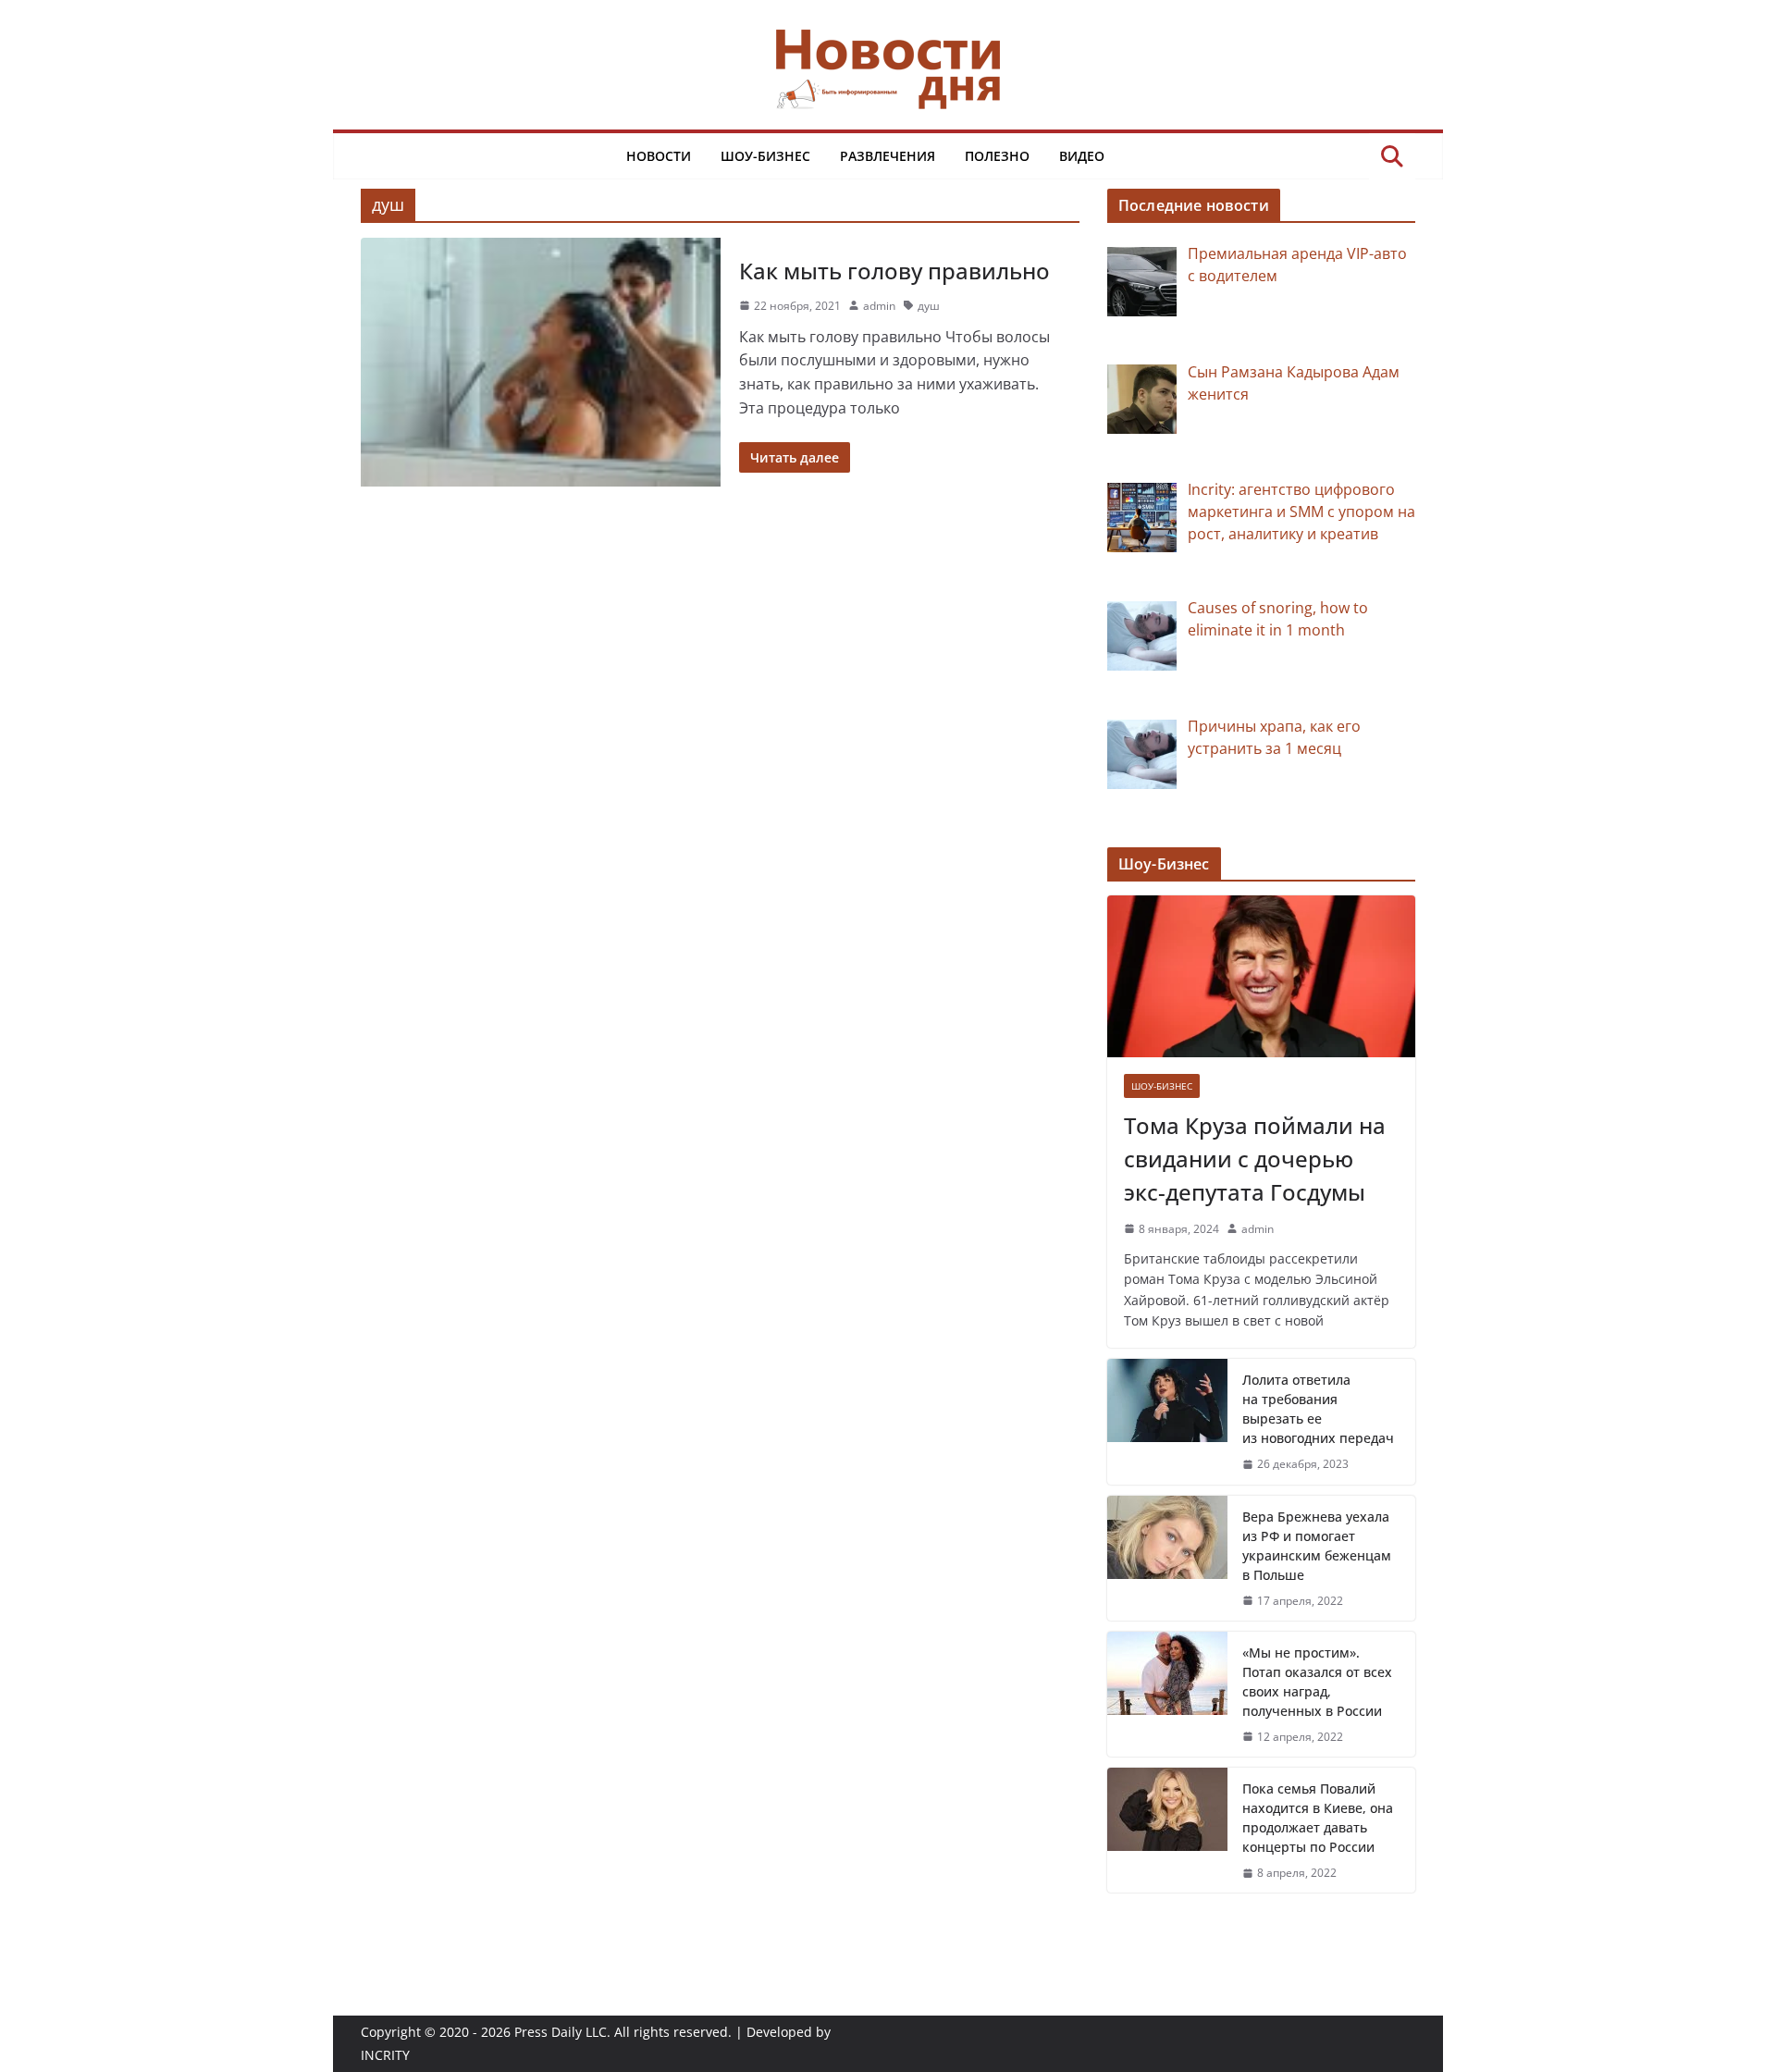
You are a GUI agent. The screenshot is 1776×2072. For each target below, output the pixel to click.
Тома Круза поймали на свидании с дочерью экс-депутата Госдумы (1255, 1159)
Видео (1082, 156)
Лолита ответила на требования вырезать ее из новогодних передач (1318, 1409)
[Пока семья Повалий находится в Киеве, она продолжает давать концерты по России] (1167, 1830)
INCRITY (385, 2055)
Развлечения (888, 156)
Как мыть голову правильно (894, 271)
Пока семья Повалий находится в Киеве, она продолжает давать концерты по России (1318, 1818)
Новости (659, 156)
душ (929, 306)
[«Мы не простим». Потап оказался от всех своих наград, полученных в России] (1167, 1694)
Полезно (997, 156)
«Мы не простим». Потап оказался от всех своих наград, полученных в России (1317, 1682)
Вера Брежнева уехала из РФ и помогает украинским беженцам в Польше (1317, 1546)
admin (879, 306)
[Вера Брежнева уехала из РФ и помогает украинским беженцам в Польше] (1167, 1558)
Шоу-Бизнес (765, 156)
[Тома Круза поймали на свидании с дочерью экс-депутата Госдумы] (1261, 976)
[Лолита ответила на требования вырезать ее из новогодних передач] (1167, 1421)
